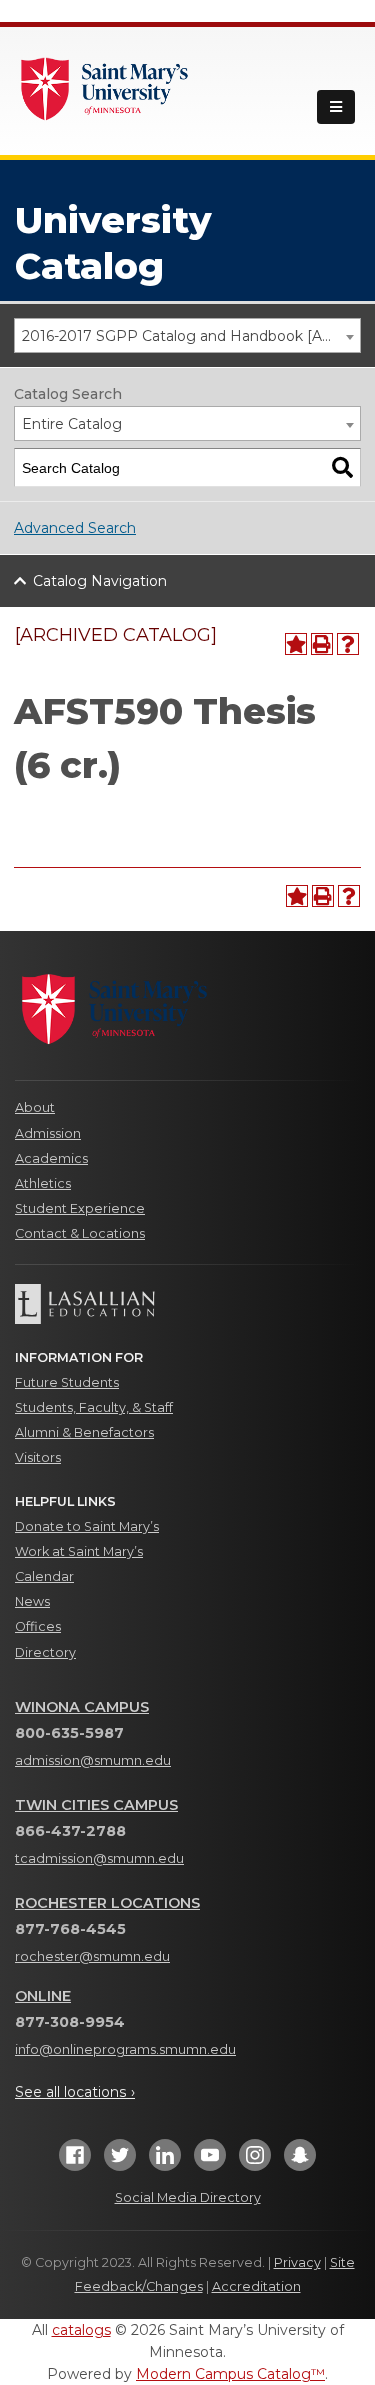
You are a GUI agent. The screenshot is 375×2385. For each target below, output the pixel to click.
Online (43, 1996)
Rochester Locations (107, 1903)
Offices (38, 1626)
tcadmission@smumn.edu (99, 1858)
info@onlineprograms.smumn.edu (125, 2049)
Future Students (67, 1382)
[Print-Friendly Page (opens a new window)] (322, 644)
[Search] (342, 467)
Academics (51, 1158)
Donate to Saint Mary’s (87, 1526)
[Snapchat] (300, 2161)
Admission (48, 1133)
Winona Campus (82, 1707)
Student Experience (80, 1208)
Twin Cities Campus (96, 1805)
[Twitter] (120, 2161)
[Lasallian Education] (187, 1304)
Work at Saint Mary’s (79, 1551)
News (32, 1601)
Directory (45, 1652)
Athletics (43, 1183)
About (35, 1107)
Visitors (38, 1457)
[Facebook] (75, 2161)
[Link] (105, 87)
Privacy (297, 2262)
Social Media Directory (188, 2197)
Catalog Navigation (100, 581)
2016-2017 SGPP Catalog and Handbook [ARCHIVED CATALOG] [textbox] (191, 336)
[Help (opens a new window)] (348, 644)
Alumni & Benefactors (84, 1432)
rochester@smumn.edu (92, 1956)
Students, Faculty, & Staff (94, 1407)
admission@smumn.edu (93, 1760)
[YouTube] (210, 2161)
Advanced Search (75, 528)
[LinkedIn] (165, 2161)
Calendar (44, 1576)
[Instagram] (255, 2161)
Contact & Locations (80, 1233)
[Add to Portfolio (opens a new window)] (296, 644)
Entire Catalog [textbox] (72, 424)
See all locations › (75, 2092)
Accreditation (256, 2286)
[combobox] (187, 335)
